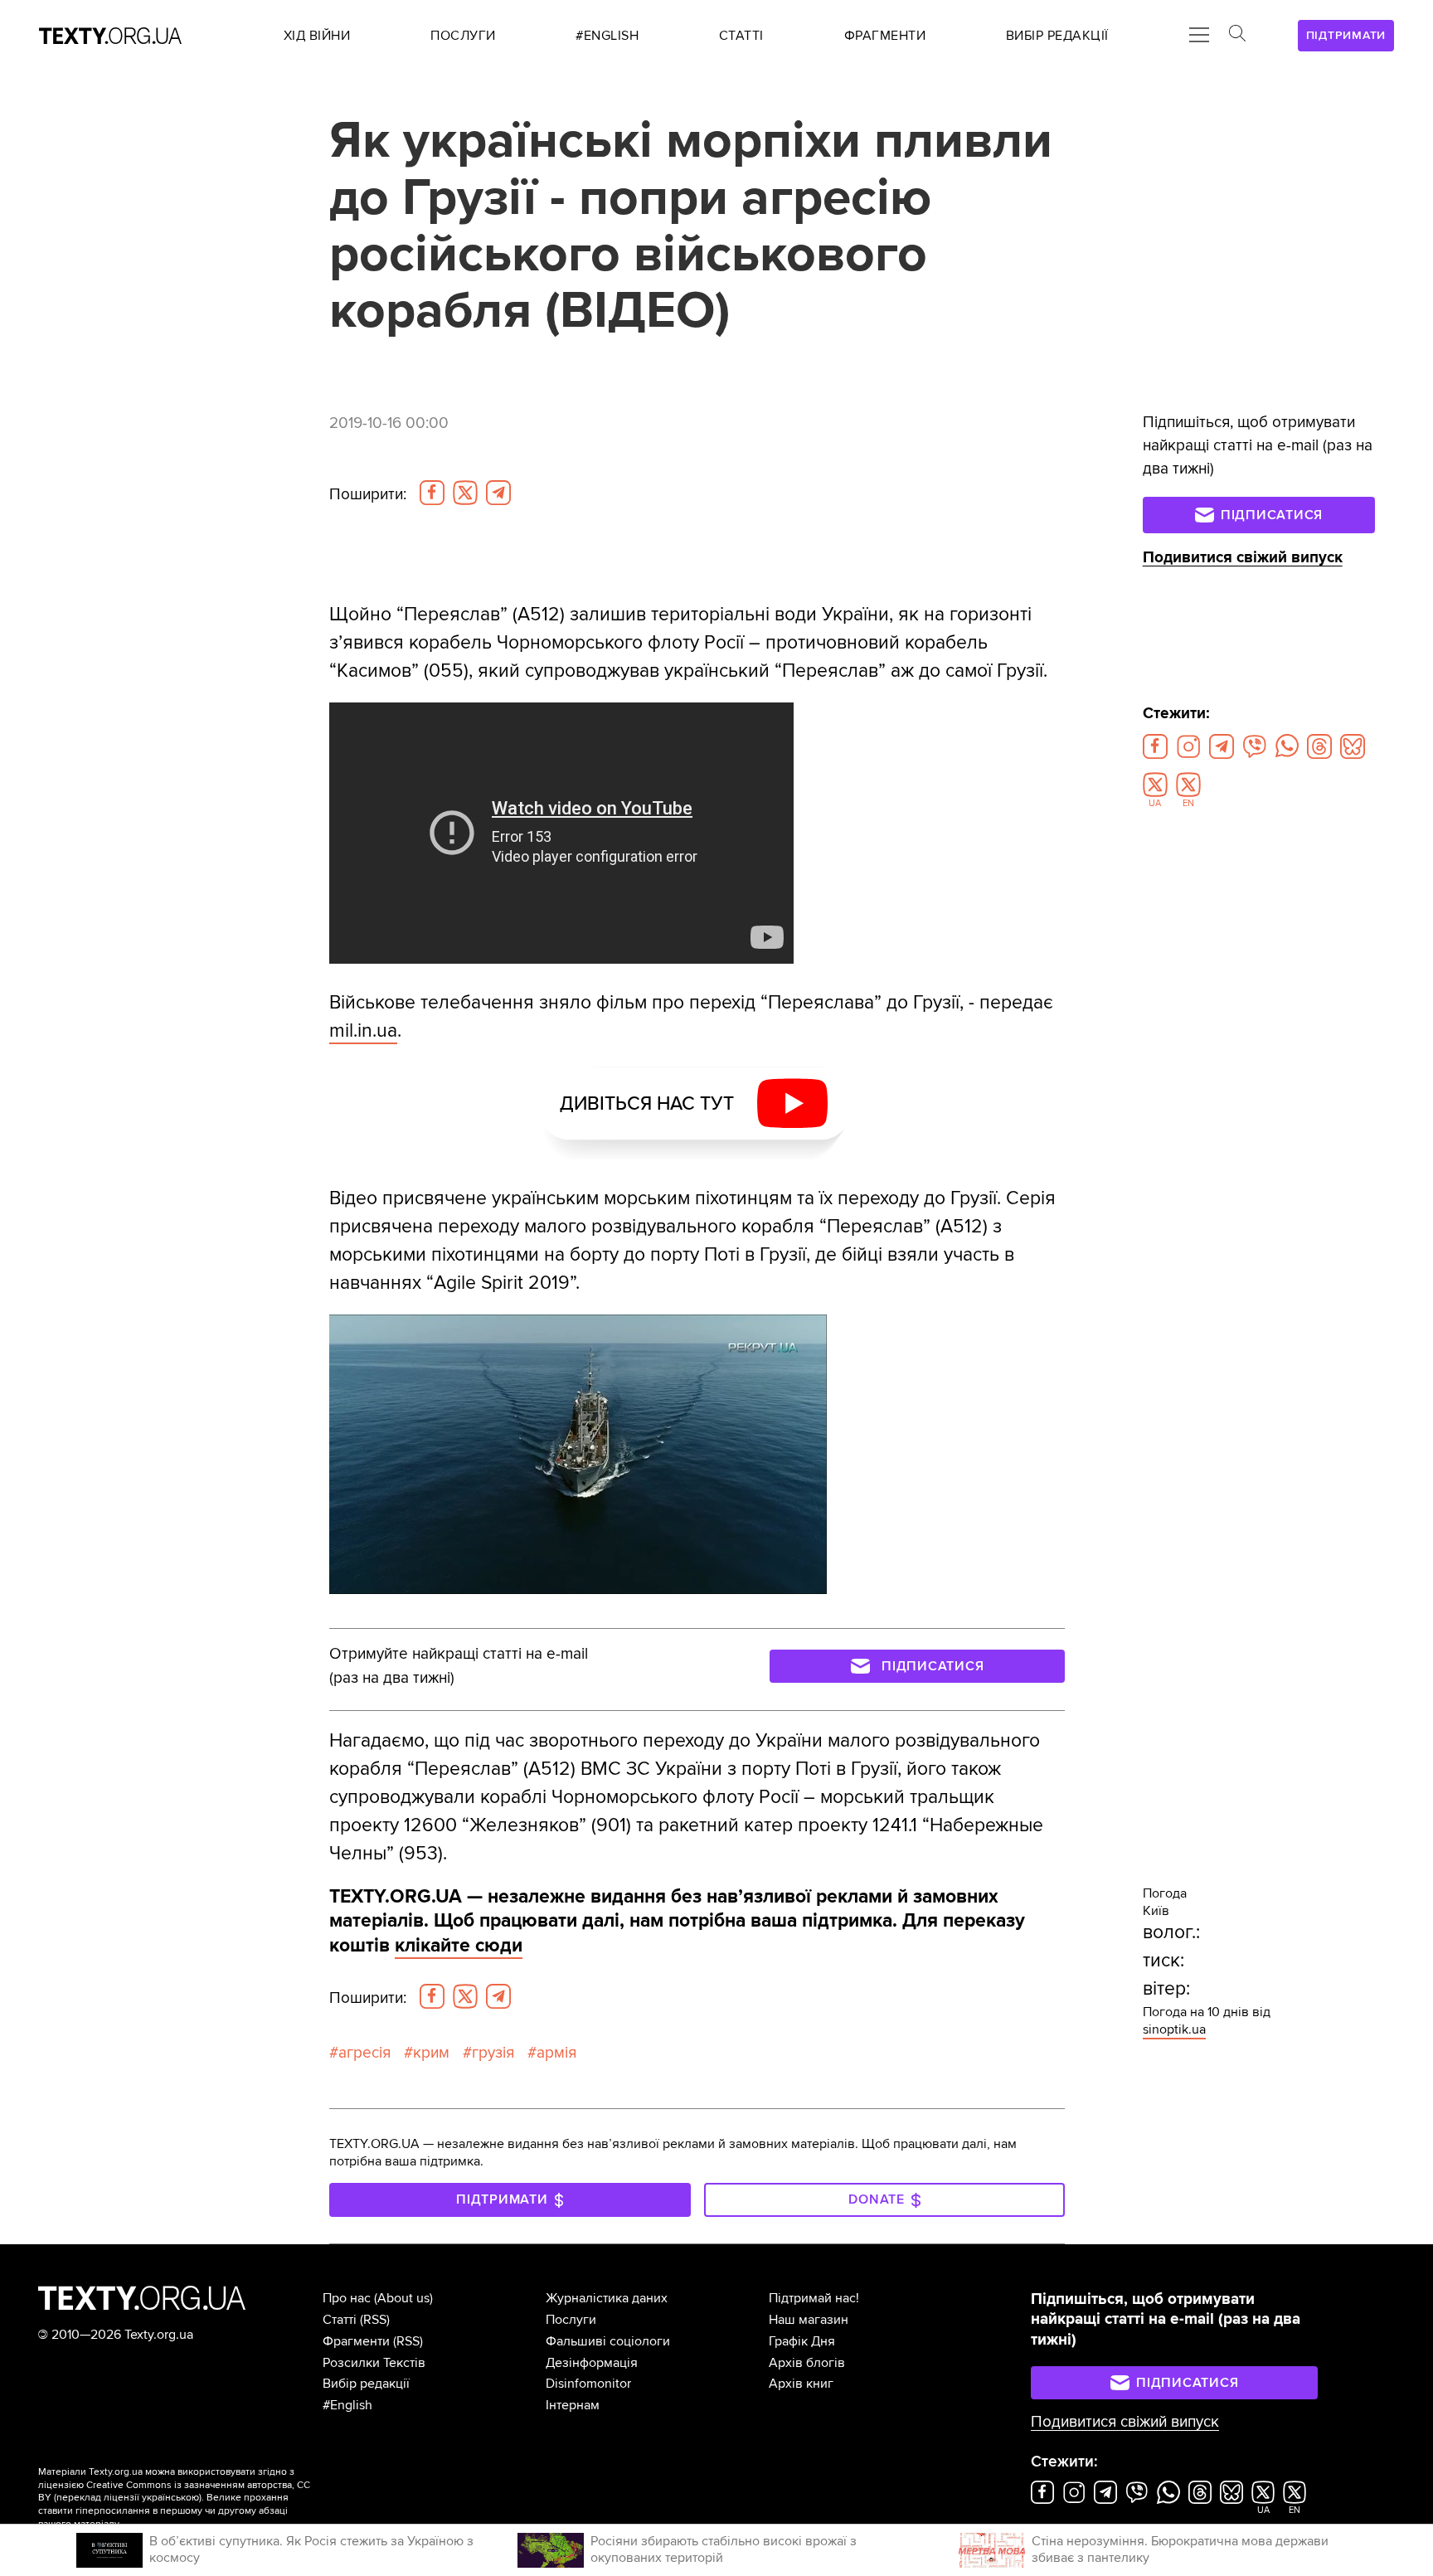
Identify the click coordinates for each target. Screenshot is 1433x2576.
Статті (340, 2320)
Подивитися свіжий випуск (1243, 558)
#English (347, 2405)
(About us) (403, 2298)
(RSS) (375, 2320)
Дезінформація (592, 2363)
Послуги (571, 2320)
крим (431, 2053)
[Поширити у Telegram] (498, 493)
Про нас (347, 2298)
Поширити (368, 494)
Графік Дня (802, 2341)
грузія (493, 2053)
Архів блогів (807, 2363)
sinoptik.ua (1174, 2029)
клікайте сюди (459, 1946)
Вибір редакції (366, 2384)
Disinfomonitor (588, 2384)
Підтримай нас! (814, 2298)
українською (170, 2498)
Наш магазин (809, 2320)
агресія (364, 2053)
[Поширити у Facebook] (432, 493)
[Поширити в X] (465, 493)
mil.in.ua (363, 1031)
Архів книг (801, 2384)
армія (556, 2053)
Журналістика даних (607, 2298)
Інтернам (573, 2405)
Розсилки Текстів (374, 2363)
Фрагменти (356, 2341)
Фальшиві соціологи (608, 2341)
